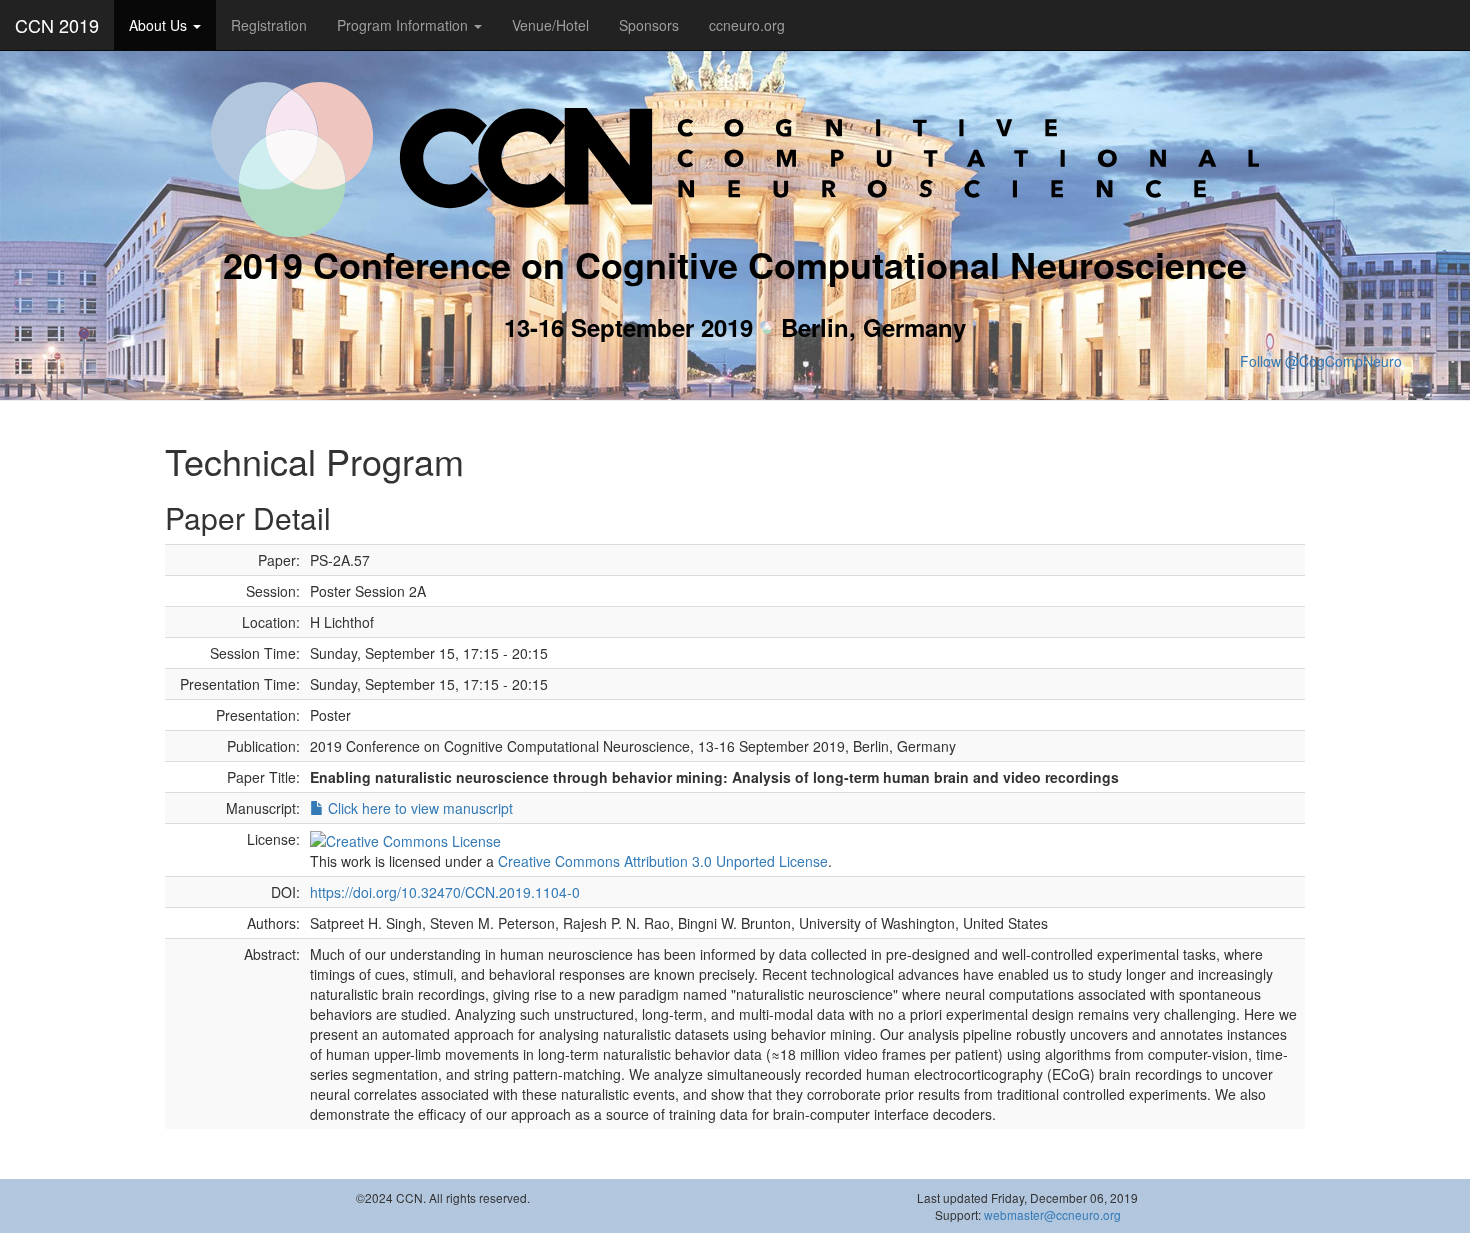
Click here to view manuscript (418, 808)
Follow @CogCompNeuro (1321, 361)
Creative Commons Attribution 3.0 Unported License (663, 861)
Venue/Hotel (550, 25)
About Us (160, 25)
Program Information (404, 25)
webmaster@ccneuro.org (1052, 1214)
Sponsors (649, 25)
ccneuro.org (747, 25)
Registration (269, 25)
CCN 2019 (57, 25)
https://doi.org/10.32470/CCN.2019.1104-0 (445, 892)
